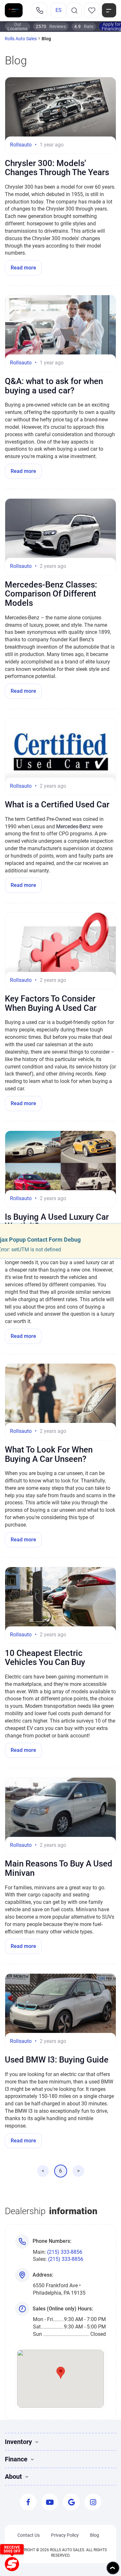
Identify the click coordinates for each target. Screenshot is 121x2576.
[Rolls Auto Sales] (14, 10)
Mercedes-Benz (73, 827)
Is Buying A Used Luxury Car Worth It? (57, 1222)
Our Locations (17, 26)
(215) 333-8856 (65, 2252)
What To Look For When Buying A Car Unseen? (49, 1454)
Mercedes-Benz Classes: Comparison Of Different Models (51, 594)
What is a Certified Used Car (57, 804)
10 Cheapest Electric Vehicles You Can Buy (45, 1658)
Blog (95, 2535)
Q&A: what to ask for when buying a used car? (54, 386)
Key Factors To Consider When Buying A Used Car (51, 1003)
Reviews (51, 26)
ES (59, 10)
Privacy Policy (65, 2535)
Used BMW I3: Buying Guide (57, 2060)
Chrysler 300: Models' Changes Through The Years (57, 168)
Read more (23, 268)
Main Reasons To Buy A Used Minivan (59, 1868)
